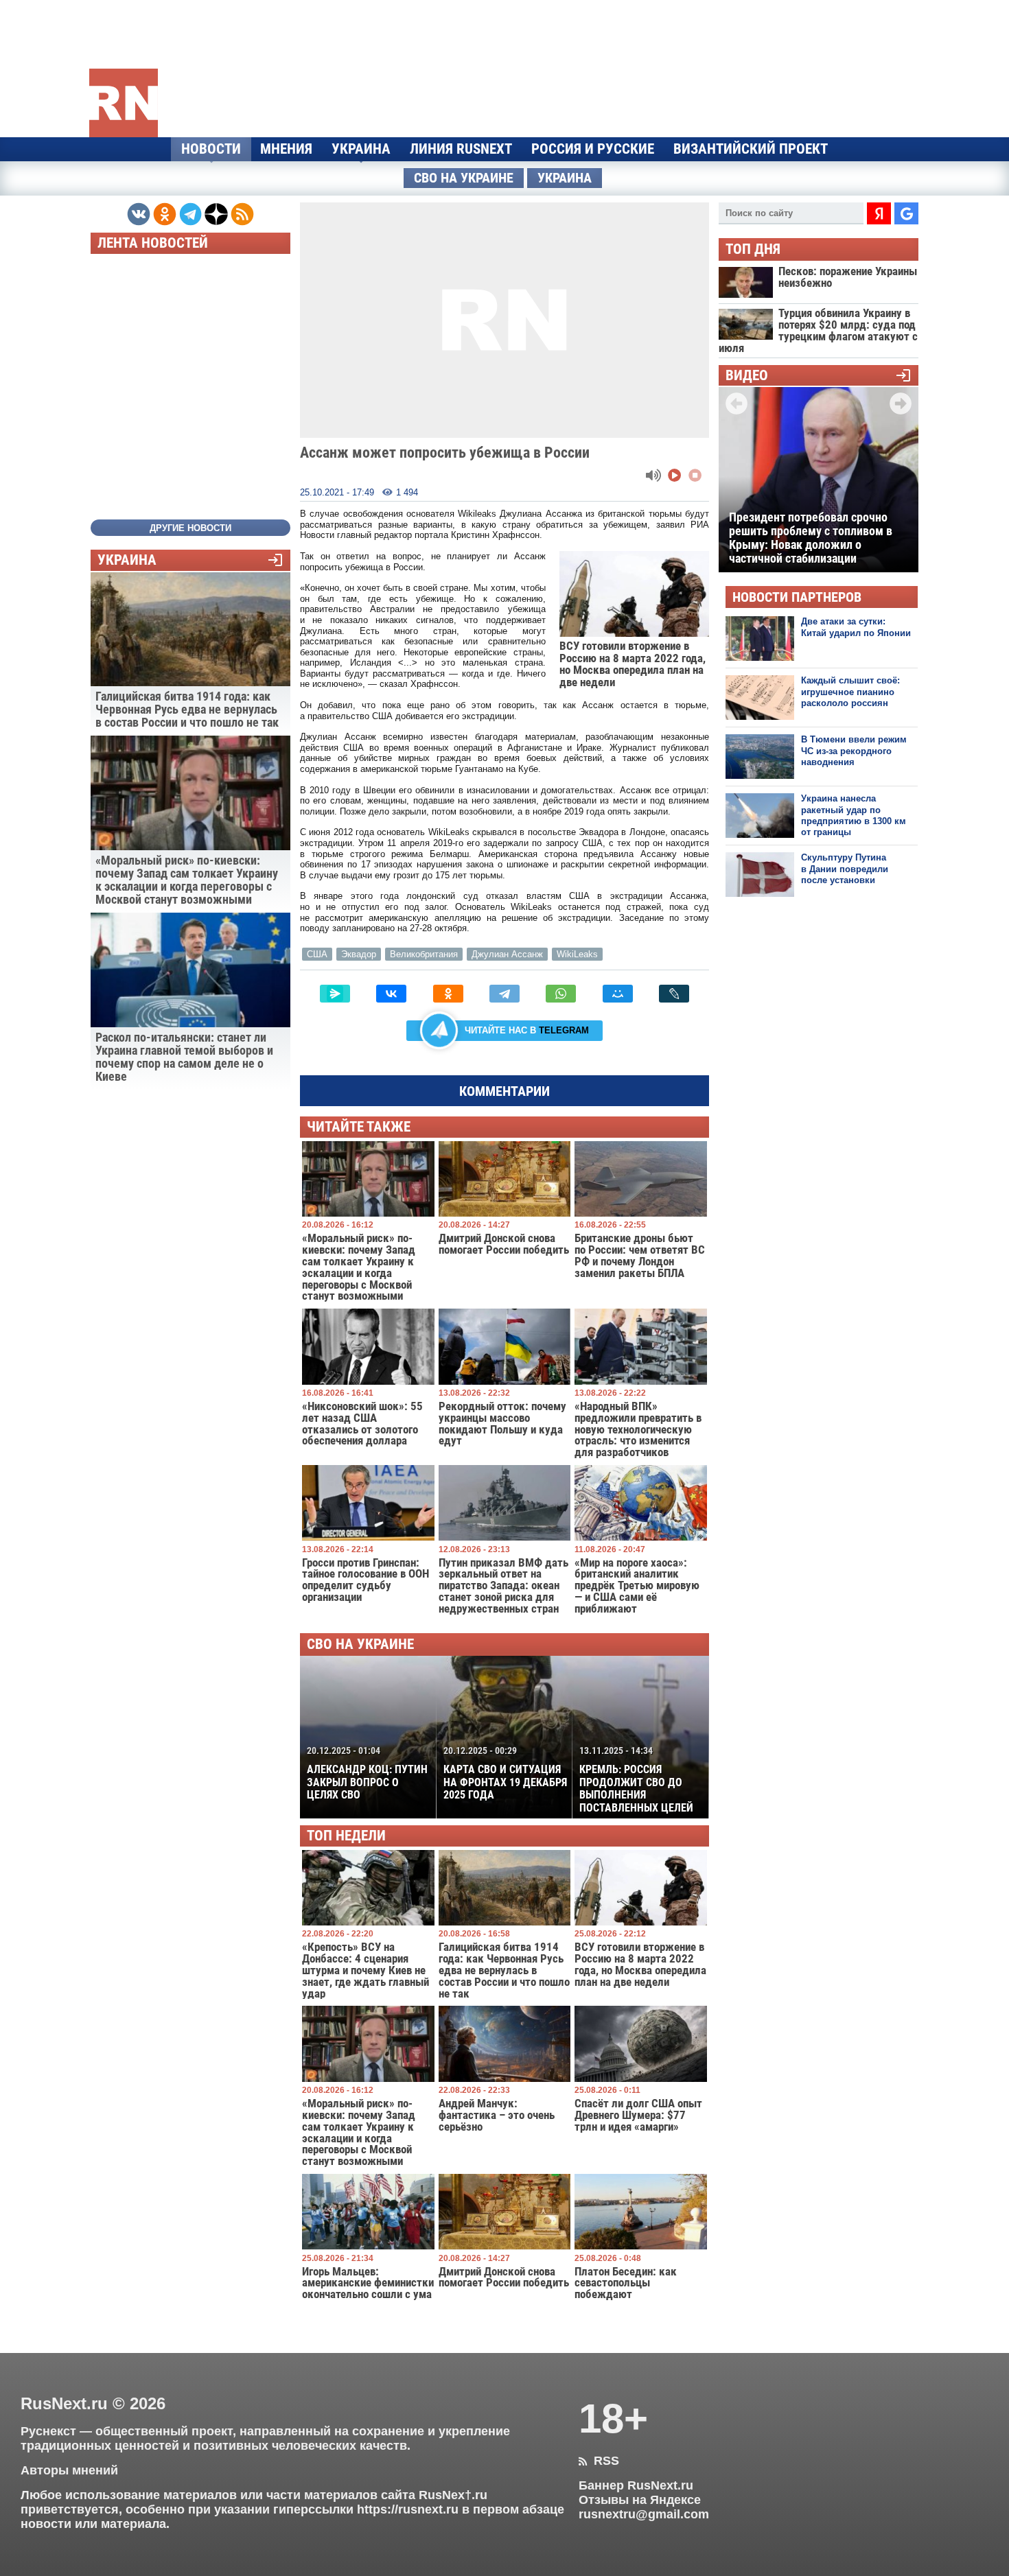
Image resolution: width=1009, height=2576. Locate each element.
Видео (747, 376)
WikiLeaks (577, 954)
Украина (361, 149)
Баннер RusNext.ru (636, 2485)
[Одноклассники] (448, 994)
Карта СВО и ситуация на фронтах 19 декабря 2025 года (505, 1773)
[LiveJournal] (674, 994)
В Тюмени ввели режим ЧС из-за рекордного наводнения (854, 751)
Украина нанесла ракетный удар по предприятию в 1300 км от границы (854, 815)
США (317, 954)
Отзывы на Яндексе (640, 2500)
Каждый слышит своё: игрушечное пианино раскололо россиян (850, 692)
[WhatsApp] (561, 994)
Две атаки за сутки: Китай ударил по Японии (856, 627)
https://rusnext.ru (408, 2509)
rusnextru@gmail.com (644, 2514)
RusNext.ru (64, 2403)
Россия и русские (593, 149)
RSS (599, 2461)
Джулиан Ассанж (507, 954)
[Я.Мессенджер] (335, 994)
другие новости (190, 528)
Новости (211, 149)
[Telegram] (505, 994)
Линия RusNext (461, 149)
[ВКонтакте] (391, 994)
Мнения (286, 149)
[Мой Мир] (618, 994)
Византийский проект (751, 149)
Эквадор (359, 954)
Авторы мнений (69, 2470)
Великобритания (424, 954)
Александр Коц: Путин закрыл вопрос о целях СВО (367, 1773)
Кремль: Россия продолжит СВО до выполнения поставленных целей (636, 1780)
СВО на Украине (464, 178)
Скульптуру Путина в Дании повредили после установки (845, 869)
